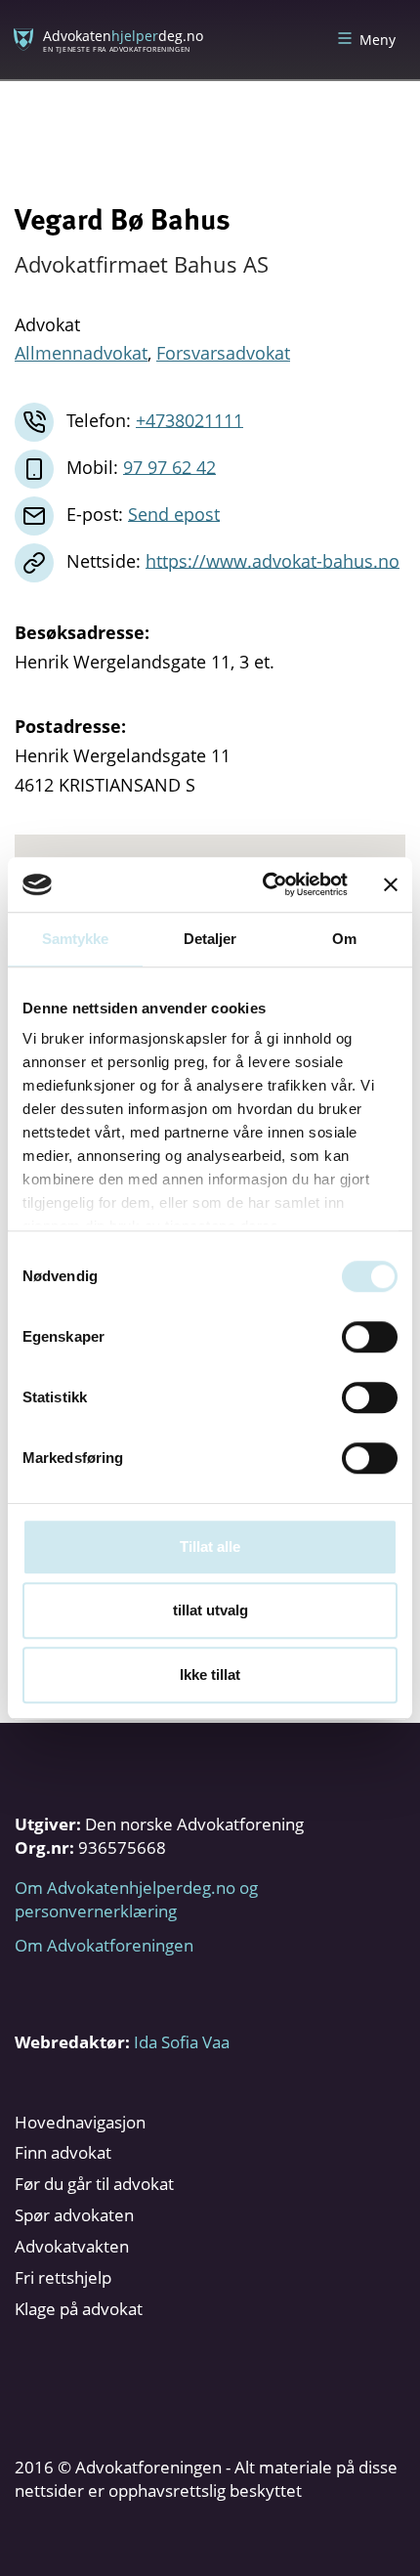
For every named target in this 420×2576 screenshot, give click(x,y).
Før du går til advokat (94, 2184)
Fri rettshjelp (63, 2277)
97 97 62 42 (169, 466)
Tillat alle (210, 1546)
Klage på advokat (79, 2309)
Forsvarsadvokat (223, 353)
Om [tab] (344, 939)
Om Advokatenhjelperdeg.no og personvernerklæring (136, 1899)
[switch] (370, 1337)
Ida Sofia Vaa (182, 2042)
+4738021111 (189, 419)
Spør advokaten (74, 2215)
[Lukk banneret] (391, 884)
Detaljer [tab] (210, 939)
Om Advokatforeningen (104, 1945)
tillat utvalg (210, 1610)
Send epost (174, 513)
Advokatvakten (72, 2246)
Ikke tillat (210, 1674)
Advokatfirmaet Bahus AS (142, 264)
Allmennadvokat (81, 353)
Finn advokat (63, 2152)
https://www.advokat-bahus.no (273, 560)
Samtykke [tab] (76, 939)
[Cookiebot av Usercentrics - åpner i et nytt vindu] (264, 884)
